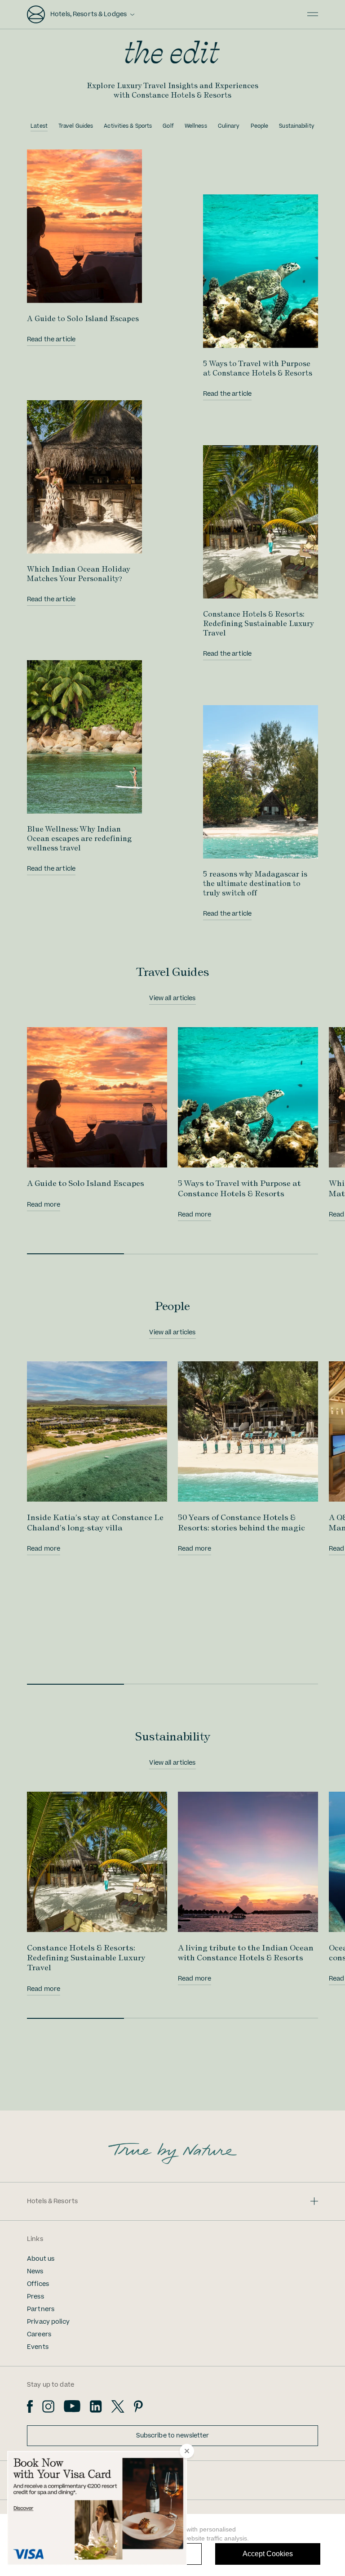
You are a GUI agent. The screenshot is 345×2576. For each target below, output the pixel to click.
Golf (168, 126)
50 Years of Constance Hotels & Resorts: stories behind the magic (241, 1522)
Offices (38, 2284)
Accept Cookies (268, 2554)
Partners (41, 2309)
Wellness (196, 126)
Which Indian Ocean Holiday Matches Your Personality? (79, 574)
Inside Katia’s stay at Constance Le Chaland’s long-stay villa (95, 1522)
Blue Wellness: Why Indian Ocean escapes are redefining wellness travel (79, 838)
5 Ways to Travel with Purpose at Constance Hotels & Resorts (258, 368)
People (260, 126)
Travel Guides (76, 126)
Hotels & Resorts (52, 2201)
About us (41, 2259)
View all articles (172, 998)
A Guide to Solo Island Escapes (83, 318)
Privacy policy (48, 2322)
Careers (39, 2334)
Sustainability (297, 126)
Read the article (51, 340)
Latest (39, 126)
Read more (44, 1205)
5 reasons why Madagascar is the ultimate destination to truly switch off (255, 883)
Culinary (229, 126)
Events (38, 2347)
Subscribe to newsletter (173, 2436)
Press (35, 2297)
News (35, 2272)
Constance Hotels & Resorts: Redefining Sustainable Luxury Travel (259, 623)
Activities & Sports (128, 126)
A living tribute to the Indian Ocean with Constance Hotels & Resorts (246, 1952)
